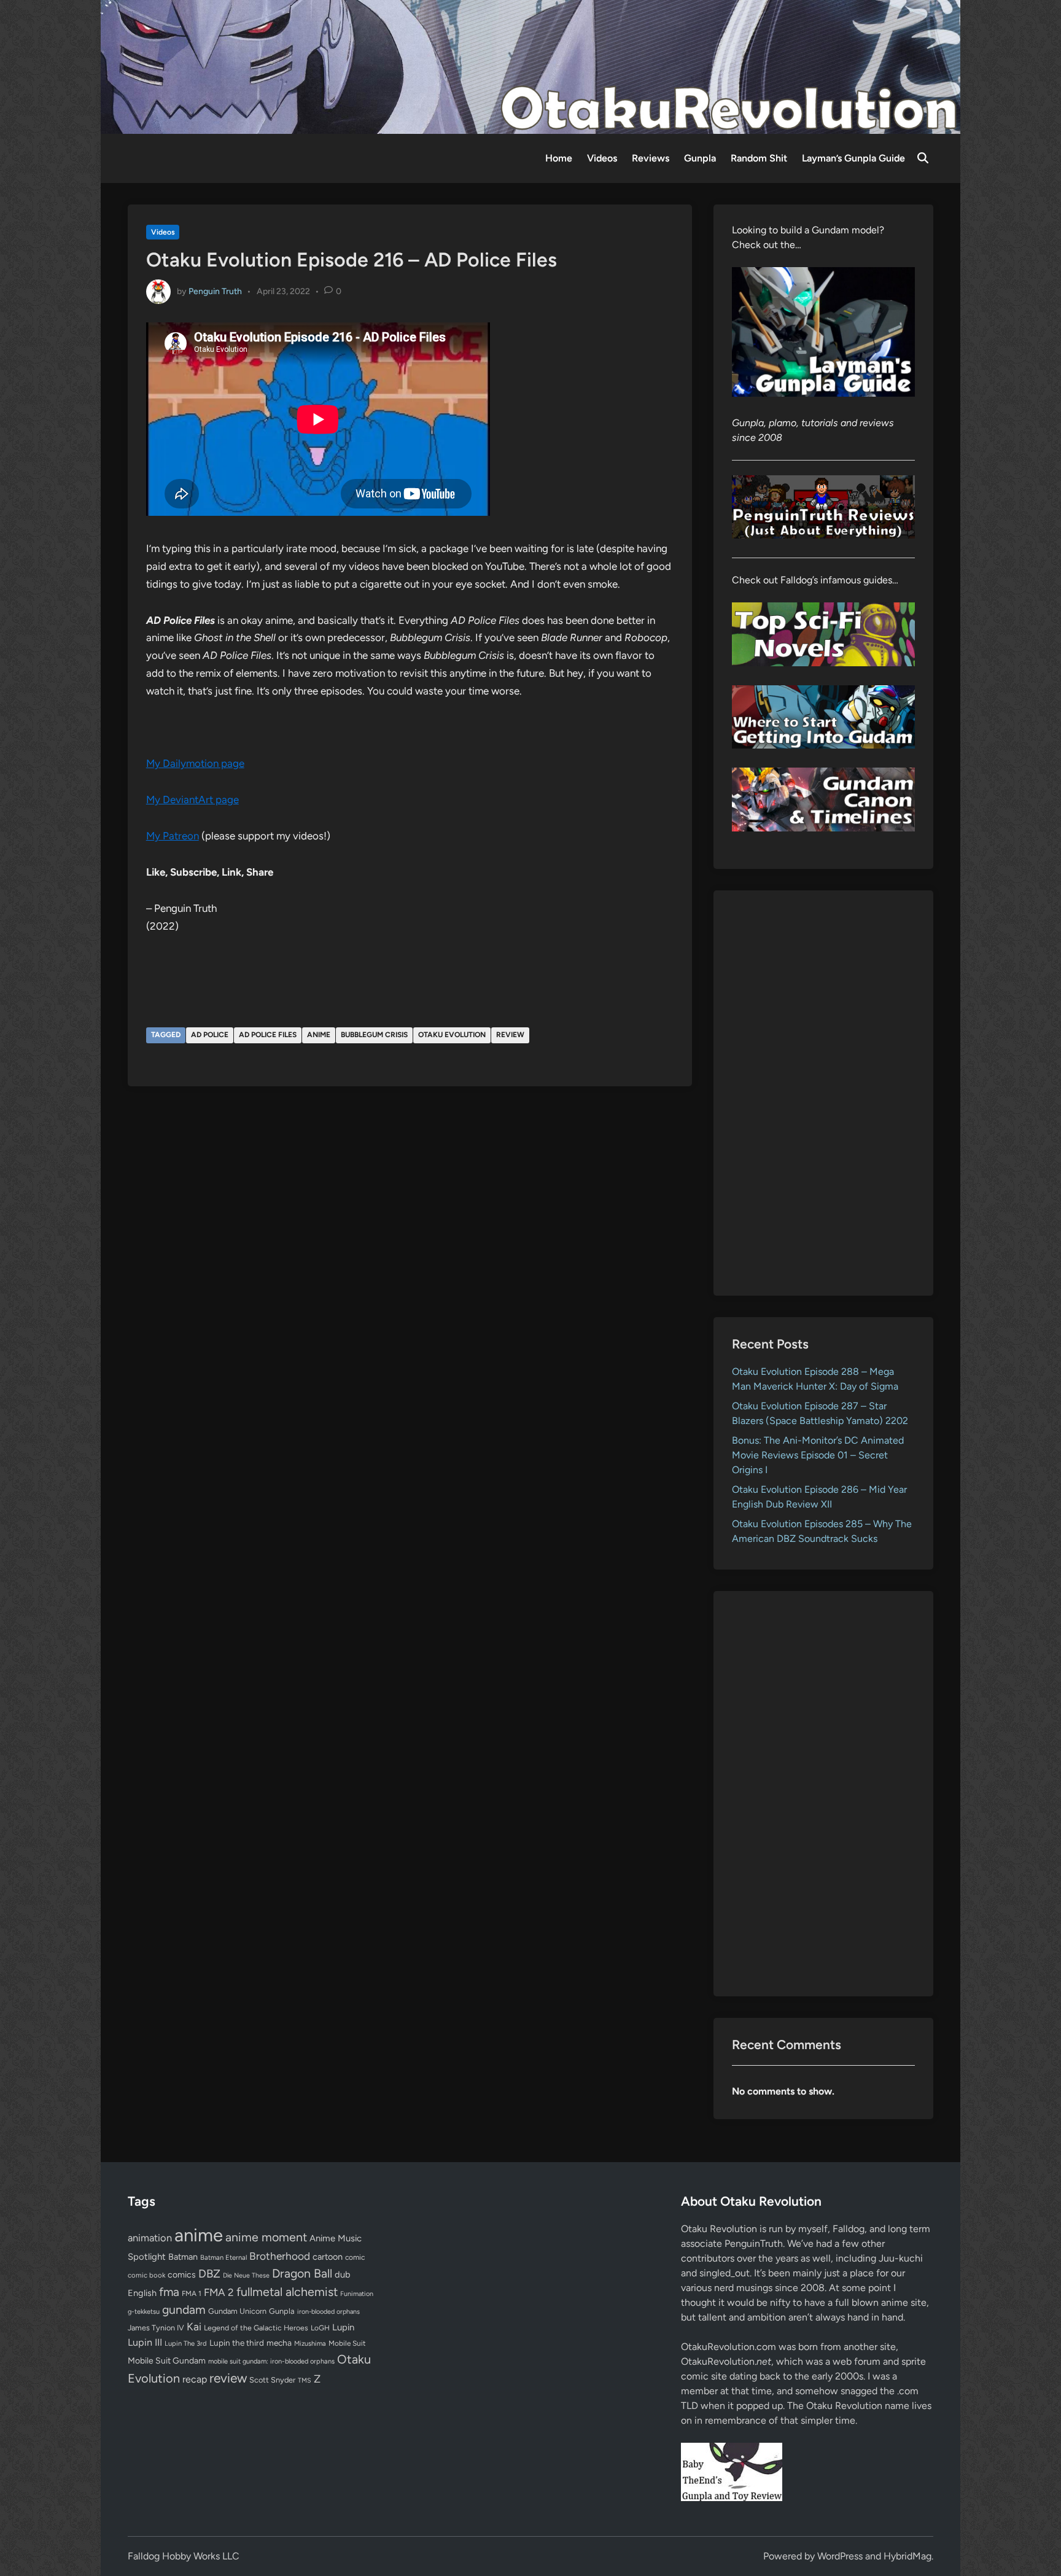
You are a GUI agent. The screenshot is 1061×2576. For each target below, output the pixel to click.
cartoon (328, 2257)
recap (195, 2379)
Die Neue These (246, 2275)
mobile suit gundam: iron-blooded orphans (271, 2361)
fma (169, 2292)
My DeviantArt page (192, 800)
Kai (194, 2326)
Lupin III (145, 2342)
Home (559, 158)
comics (182, 2275)
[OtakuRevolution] (530, 66)
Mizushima (310, 2344)
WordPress (840, 2556)
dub (343, 2274)
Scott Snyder (272, 2380)
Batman (183, 2257)
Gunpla (700, 158)
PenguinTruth (754, 2243)
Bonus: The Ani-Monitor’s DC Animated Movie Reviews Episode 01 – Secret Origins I (818, 1455)
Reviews (651, 158)
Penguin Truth (215, 291)
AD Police (210, 1035)
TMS (305, 2380)
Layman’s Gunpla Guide (853, 158)
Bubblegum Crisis (374, 1035)
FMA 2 (219, 2292)
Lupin (343, 2327)
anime (319, 1035)
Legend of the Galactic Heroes (256, 2328)
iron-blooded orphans (328, 2312)
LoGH (320, 2328)
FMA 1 (192, 2294)
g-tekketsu (144, 2312)
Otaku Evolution (452, 1035)
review (510, 1035)
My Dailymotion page (195, 763)
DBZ (209, 2274)
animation (150, 2238)
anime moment (266, 2237)
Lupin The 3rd (186, 2343)
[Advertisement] (824, 1093)
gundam (184, 2309)
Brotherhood (280, 2256)
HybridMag (907, 2556)
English (142, 2293)
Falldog (849, 2229)
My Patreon (173, 836)
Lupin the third (237, 2343)
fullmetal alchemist (287, 2292)
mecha (279, 2343)
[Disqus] (410, 1261)
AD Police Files (268, 1035)
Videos (602, 158)
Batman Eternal (223, 2257)
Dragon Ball (302, 2273)
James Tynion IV (156, 2328)
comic (355, 2257)
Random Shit (759, 158)
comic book (146, 2275)
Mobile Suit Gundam (167, 2360)
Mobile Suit (347, 2343)
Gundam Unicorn (237, 2311)
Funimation (357, 2294)
